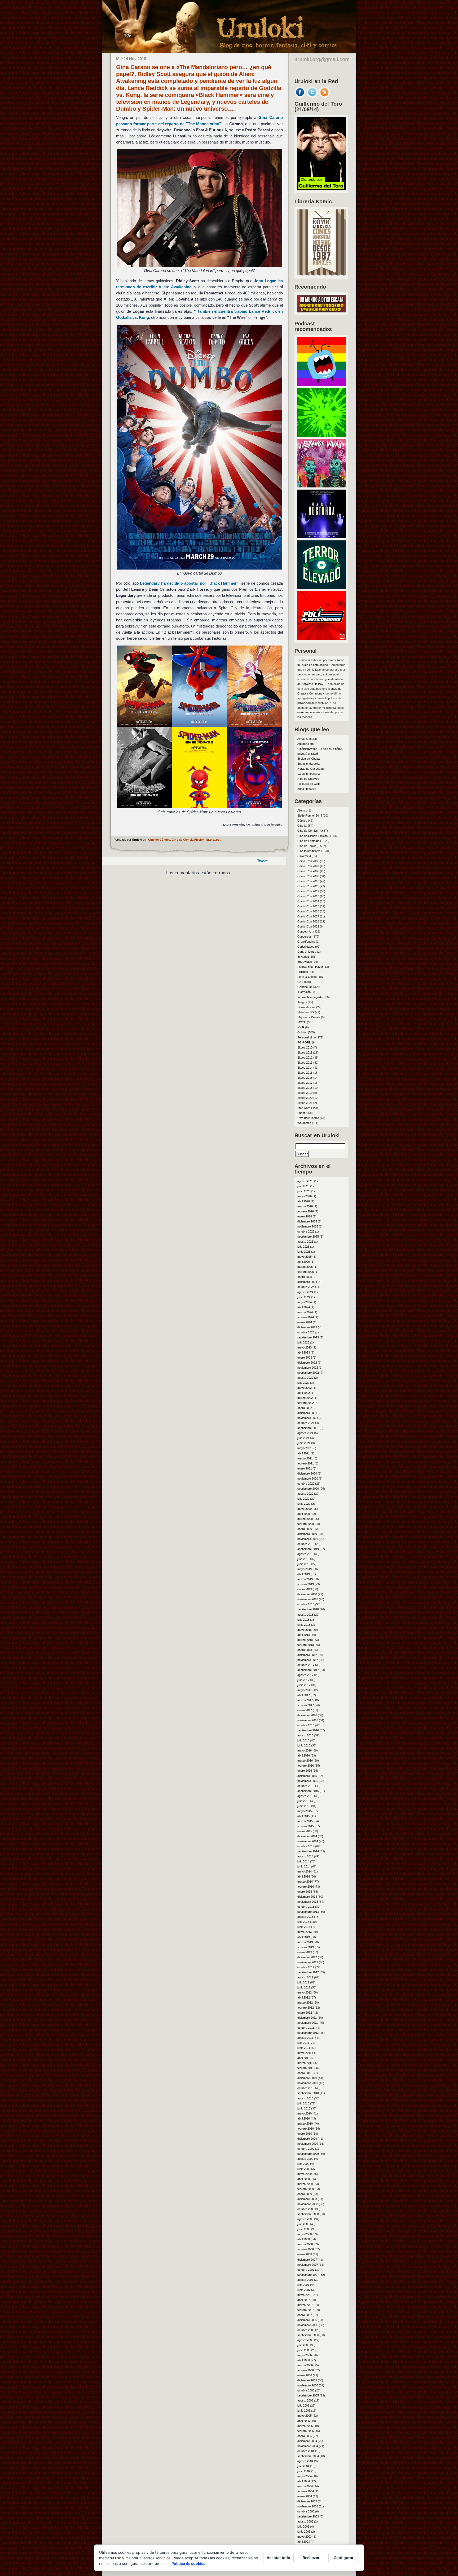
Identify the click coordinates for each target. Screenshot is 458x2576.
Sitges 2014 (305, 1068)
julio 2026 (303, 1186)
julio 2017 (303, 1680)
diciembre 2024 (307, 1282)
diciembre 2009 (307, 2139)
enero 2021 (305, 1468)
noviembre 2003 (308, 2506)
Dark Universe (307, 952)
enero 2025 (305, 1277)
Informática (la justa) (311, 997)
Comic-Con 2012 (308, 891)
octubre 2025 (306, 1231)
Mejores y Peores (309, 1017)
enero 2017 (305, 1710)
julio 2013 (303, 1922)
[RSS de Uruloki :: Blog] (324, 96)
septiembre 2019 (308, 1549)
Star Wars (213, 840)
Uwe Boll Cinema (308, 1118)
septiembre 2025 (308, 1237)
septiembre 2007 (308, 2275)
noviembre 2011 (308, 2023)
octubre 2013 (306, 1907)
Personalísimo (307, 1037)
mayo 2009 (305, 2174)
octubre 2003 (306, 2511)
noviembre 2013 (308, 1902)
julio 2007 (303, 2285)
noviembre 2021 (308, 1418)
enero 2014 (305, 1892)
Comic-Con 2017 (308, 916)
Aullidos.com (305, 744)
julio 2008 (303, 2224)
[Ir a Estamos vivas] (322, 486)
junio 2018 (304, 1625)
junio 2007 (304, 2290)
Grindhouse (305, 987)
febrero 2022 (306, 1403)
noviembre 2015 (308, 1781)
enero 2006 (305, 2375)
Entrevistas (305, 962)
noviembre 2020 (308, 1479)
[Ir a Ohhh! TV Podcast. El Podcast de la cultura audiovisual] (322, 384)
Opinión (302, 1032)
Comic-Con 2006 (308, 861)
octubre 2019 (306, 1544)
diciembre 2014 (307, 1836)
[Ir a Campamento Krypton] (322, 435)
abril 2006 (304, 2360)
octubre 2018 (306, 1604)
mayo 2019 (305, 1569)
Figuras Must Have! (310, 967)
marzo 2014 (305, 1881)
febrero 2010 (306, 2129)
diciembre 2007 (307, 2260)
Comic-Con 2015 (308, 906)
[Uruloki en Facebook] (300, 96)
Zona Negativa (307, 789)
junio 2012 (304, 1987)
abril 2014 (304, 1876)
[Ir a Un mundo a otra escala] (322, 311)
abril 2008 (304, 2239)
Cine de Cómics (159, 840)
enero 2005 (305, 2436)
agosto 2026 (305, 1181)
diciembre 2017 (307, 1655)
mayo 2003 (305, 2537)
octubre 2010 (306, 2088)
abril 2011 (303, 2058)
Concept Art (305, 931)
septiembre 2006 (308, 2335)
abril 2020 (304, 1514)
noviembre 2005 (308, 2385)
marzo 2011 (305, 2063)
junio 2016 (304, 1745)
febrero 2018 (306, 1645)
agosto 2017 (305, 1675)
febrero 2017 (306, 1705)
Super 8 (302, 1113)
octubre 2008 (306, 2209)
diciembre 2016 (307, 1715)
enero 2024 (305, 1322)
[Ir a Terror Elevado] (322, 588)
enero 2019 (305, 1589)
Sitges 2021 (305, 1103)
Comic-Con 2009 (308, 876)
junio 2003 (304, 2532)
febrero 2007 (306, 2310)
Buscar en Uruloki (317, 1135)
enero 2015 (305, 1831)
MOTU (302, 1022)
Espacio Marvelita (309, 764)
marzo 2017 (305, 1700)
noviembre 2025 (308, 1226)
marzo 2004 (305, 2486)
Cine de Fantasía (308, 841)
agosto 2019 (305, 1554)
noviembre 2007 (308, 2265)
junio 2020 (304, 1504)
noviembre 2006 (308, 2325)
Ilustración (304, 992)
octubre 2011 (306, 2028)
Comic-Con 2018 (308, 921)
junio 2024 (304, 1297)
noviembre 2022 (308, 1368)
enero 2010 (305, 2134)
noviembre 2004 (308, 2446)
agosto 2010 (305, 2098)
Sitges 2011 (305, 1052)
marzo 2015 (305, 1821)
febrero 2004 (306, 2491)
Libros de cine (306, 1007)
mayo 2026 (305, 1196)
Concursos (305, 937)
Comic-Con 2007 (308, 866)
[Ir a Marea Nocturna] (322, 537)
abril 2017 (304, 1695)
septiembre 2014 (308, 1851)
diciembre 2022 (307, 1363)
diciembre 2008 (307, 2199)
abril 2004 (304, 2481)
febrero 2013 (306, 1947)
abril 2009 (304, 2179)
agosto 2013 (305, 1917)
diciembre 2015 (307, 1776)
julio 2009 (303, 2164)
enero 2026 (305, 1216)
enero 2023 (305, 1358)
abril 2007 (304, 2300)
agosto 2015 (305, 1796)
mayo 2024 (305, 1302)
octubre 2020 (306, 1484)
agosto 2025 (305, 1242)
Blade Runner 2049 (310, 816)
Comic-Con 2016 (308, 911)
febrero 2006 (306, 2370)
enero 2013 (305, 1952)
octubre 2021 (306, 1423)
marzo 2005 (305, 2426)
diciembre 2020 (307, 1473)
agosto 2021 (305, 1433)
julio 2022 (303, 1383)
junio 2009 (304, 2169)
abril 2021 (304, 1453)
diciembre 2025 (307, 1221)
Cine (300, 826)
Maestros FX (306, 1012)
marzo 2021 (305, 1458)
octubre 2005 (306, 2390)
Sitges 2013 (305, 1063)
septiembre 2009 (308, 2154)
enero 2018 (305, 1650)
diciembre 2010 (307, 2078)
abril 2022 (304, 1393)
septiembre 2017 (308, 1670)
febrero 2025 (306, 1272)
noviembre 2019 (308, 1539)
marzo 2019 (305, 1579)
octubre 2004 (306, 2451)
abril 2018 (304, 1635)
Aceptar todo (278, 2558)
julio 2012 (303, 1982)
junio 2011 (304, 2048)
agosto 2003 (305, 2521)
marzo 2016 (305, 1760)
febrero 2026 (306, 1211)
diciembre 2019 (307, 1534)
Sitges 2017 (305, 1083)
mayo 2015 (305, 1811)
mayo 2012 (305, 1992)
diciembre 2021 (307, 1413)
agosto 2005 (305, 2400)
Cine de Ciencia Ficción (188, 840)
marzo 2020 (305, 1519)
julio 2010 (303, 2103)
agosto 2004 (305, 2461)
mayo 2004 (305, 2476)
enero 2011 (305, 2073)
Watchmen (304, 1123)
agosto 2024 (305, 1292)
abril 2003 (304, 2542)
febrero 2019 (306, 1584)
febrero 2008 (306, 2249)
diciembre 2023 (307, 1327)
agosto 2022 (305, 1378)
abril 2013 (304, 1937)
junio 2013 (304, 1927)
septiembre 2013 (308, 1912)
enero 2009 (305, 2194)
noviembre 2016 (308, 1720)
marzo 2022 (305, 1398)
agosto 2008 (305, 2219)
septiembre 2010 (308, 2093)
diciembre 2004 (307, 2441)
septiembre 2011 (308, 2033)
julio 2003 (303, 2526)
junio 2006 (304, 2350)
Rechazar (311, 2558)
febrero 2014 (306, 1887)
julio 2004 (303, 2466)
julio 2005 (303, 2405)
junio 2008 (304, 2229)
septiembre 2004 (308, 2456)
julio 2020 (303, 1499)
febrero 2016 (306, 1766)
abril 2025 (304, 1262)
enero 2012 (305, 2013)
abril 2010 (304, 2118)
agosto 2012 (305, 1977)
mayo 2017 (305, 1690)
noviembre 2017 (308, 1660)
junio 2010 (304, 2108)
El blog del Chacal (309, 759)
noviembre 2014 (308, 1841)
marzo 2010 (305, 2123)
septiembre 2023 (308, 1337)
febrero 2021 (306, 1463)
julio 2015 (303, 1801)
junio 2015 (304, 1806)
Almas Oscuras (307, 739)
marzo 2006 (305, 2365)
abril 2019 (304, 1574)
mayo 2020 (305, 1509)
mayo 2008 (305, 2234)
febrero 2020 (306, 1524)
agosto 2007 (305, 2280)
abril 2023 (304, 1352)
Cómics (302, 821)
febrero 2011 (305, 2068)
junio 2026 (304, 1191)
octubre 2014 (306, 1846)
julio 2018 (303, 1620)
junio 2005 (304, 2411)
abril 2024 (304, 1307)
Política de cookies (188, 2563)
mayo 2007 (305, 2295)
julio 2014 (303, 1861)
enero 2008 (305, 2254)
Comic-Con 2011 (308, 886)
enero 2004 (305, 2496)
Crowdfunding (306, 942)
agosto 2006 (305, 2340)
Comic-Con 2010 (308, 881)
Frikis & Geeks (307, 977)
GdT (300, 982)
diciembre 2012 (307, 1957)
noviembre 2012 (308, 1962)
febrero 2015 (306, 1826)
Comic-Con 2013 (308, 896)
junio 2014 (304, 1866)
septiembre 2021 (308, 1428)
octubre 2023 (306, 1332)
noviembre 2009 (308, 2144)
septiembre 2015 (308, 1791)
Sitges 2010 (305, 1047)
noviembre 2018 (308, 1599)
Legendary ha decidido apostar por (189, 583)
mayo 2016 (305, 1750)
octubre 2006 (306, 2330)
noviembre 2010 (308, 2083)
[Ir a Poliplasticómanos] (322, 638)
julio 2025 (303, 1247)
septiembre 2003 (308, 2516)
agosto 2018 (305, 1615)
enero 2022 (305, 1408)
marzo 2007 (305, 2305)
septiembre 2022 (308, 1373)
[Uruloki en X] (312, 96)
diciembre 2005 (307, 2380)
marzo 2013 (305, 1942)
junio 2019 (304, 1564)
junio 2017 (304, 1685)
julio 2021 (303, 1438)
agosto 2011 (305, 2038)
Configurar (344, 2558)
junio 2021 (304, 1443)
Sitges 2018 (305, 1088)
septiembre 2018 (308, 1609)
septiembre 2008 (308, 2214)
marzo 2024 (305, 1312)
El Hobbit (303, 957)
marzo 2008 (305, 2244)
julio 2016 (303, 1740)
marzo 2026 (305, 1206)
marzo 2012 (305, 2002)
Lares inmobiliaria (309, 774)
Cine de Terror (307, 846)
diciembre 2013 (307, 1897)
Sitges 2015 (305, 1073)
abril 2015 (304, 1816)
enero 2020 (305, 1529)
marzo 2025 (305, 1267)
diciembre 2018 (307, 1594)
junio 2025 (304, 1252)
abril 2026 (304, 1201)
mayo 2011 (304, 2053)
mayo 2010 (305, 2113)
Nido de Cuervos (308, 779)
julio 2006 (303, 2345)
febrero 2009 (306, 2189)
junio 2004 (304, 2471)
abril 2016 (304, 1755)
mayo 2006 (305, 2355)
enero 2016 (305, 1771)
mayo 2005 (305, 2416)
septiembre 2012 (308, 1972)
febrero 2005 (306, 2431)
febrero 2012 (306, 2008)
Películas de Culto (309, 784)
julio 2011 (303, 2043)
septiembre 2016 (308, 1730)
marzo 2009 (305, 2184)
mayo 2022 (305, 1388)
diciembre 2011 (307, 2018)
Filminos (303, 972)
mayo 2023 (305, 1347)
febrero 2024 (306, 1317)
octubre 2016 (306, 1725)
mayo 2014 (305, 1871)
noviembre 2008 (308, 2204)
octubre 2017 (306, 1665)
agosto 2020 (305, 1494)
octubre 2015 (306, 1786)
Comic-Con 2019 (308, 926)
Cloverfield (304, 856)
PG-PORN (304, 1042)
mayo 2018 (305, 1630)
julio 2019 (303, 1559)
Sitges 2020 (305, 1098)
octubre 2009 (306, 2149)
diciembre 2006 (307, 2320)
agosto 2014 (305, 1856)
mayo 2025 (305, 1257)
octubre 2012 (306, 1967)
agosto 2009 (305, 2159)
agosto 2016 (305, 1735)
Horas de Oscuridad (311, 769)
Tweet (262, 861)
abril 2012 (304, 1997)
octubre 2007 (306, 2270)
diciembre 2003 (307, 2501)
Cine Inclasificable (309, 851)
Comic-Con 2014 (308, 901)
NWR (301, 1027)
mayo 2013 (305, 1932)
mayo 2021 (305, 1448)
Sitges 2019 (305, 1093)
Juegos (302, 1002)
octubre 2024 (306, 1287)
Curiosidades (306, 947)
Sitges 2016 (305, 1078)
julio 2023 (303, 1342)
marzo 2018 (305, 1640)
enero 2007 (305, 2315)
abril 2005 (304, 2421)
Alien (300, 810)
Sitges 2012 (305, 1058)
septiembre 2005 (308, 2395)
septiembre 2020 (308, 1489)
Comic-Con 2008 (308, 871)
